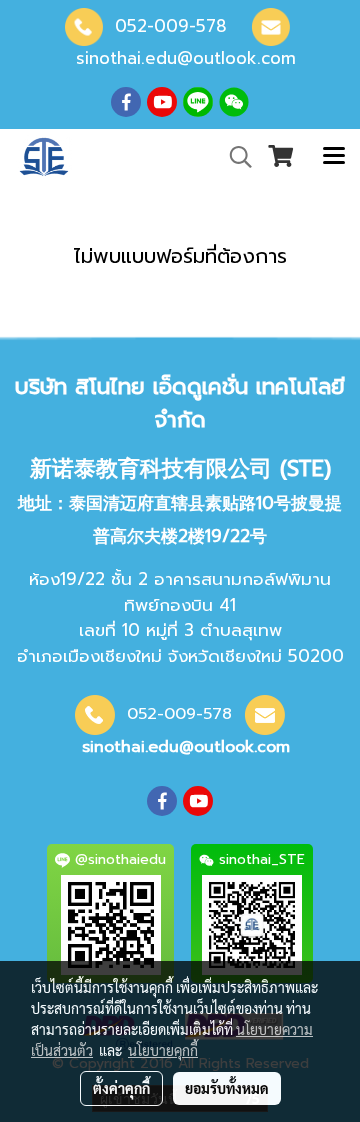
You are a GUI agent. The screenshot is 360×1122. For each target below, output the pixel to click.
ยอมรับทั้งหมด (227, 1088)
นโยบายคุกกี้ (163, 1050)
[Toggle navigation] (334, 157)
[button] (234, 157)
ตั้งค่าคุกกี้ (121, 1088)
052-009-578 (171, 26)
